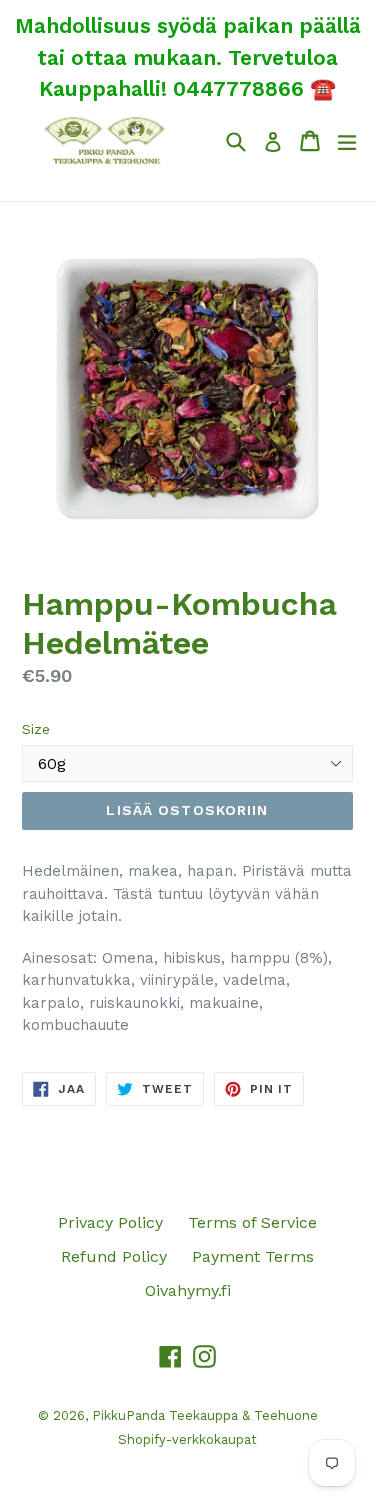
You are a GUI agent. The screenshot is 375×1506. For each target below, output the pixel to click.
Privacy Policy (110, 1222)
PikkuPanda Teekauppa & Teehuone (205, 1415)
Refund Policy (114, 1256)
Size (36, 729)
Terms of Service (252, 1222)
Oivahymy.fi (188, 1290)
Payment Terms (253, 1256)
